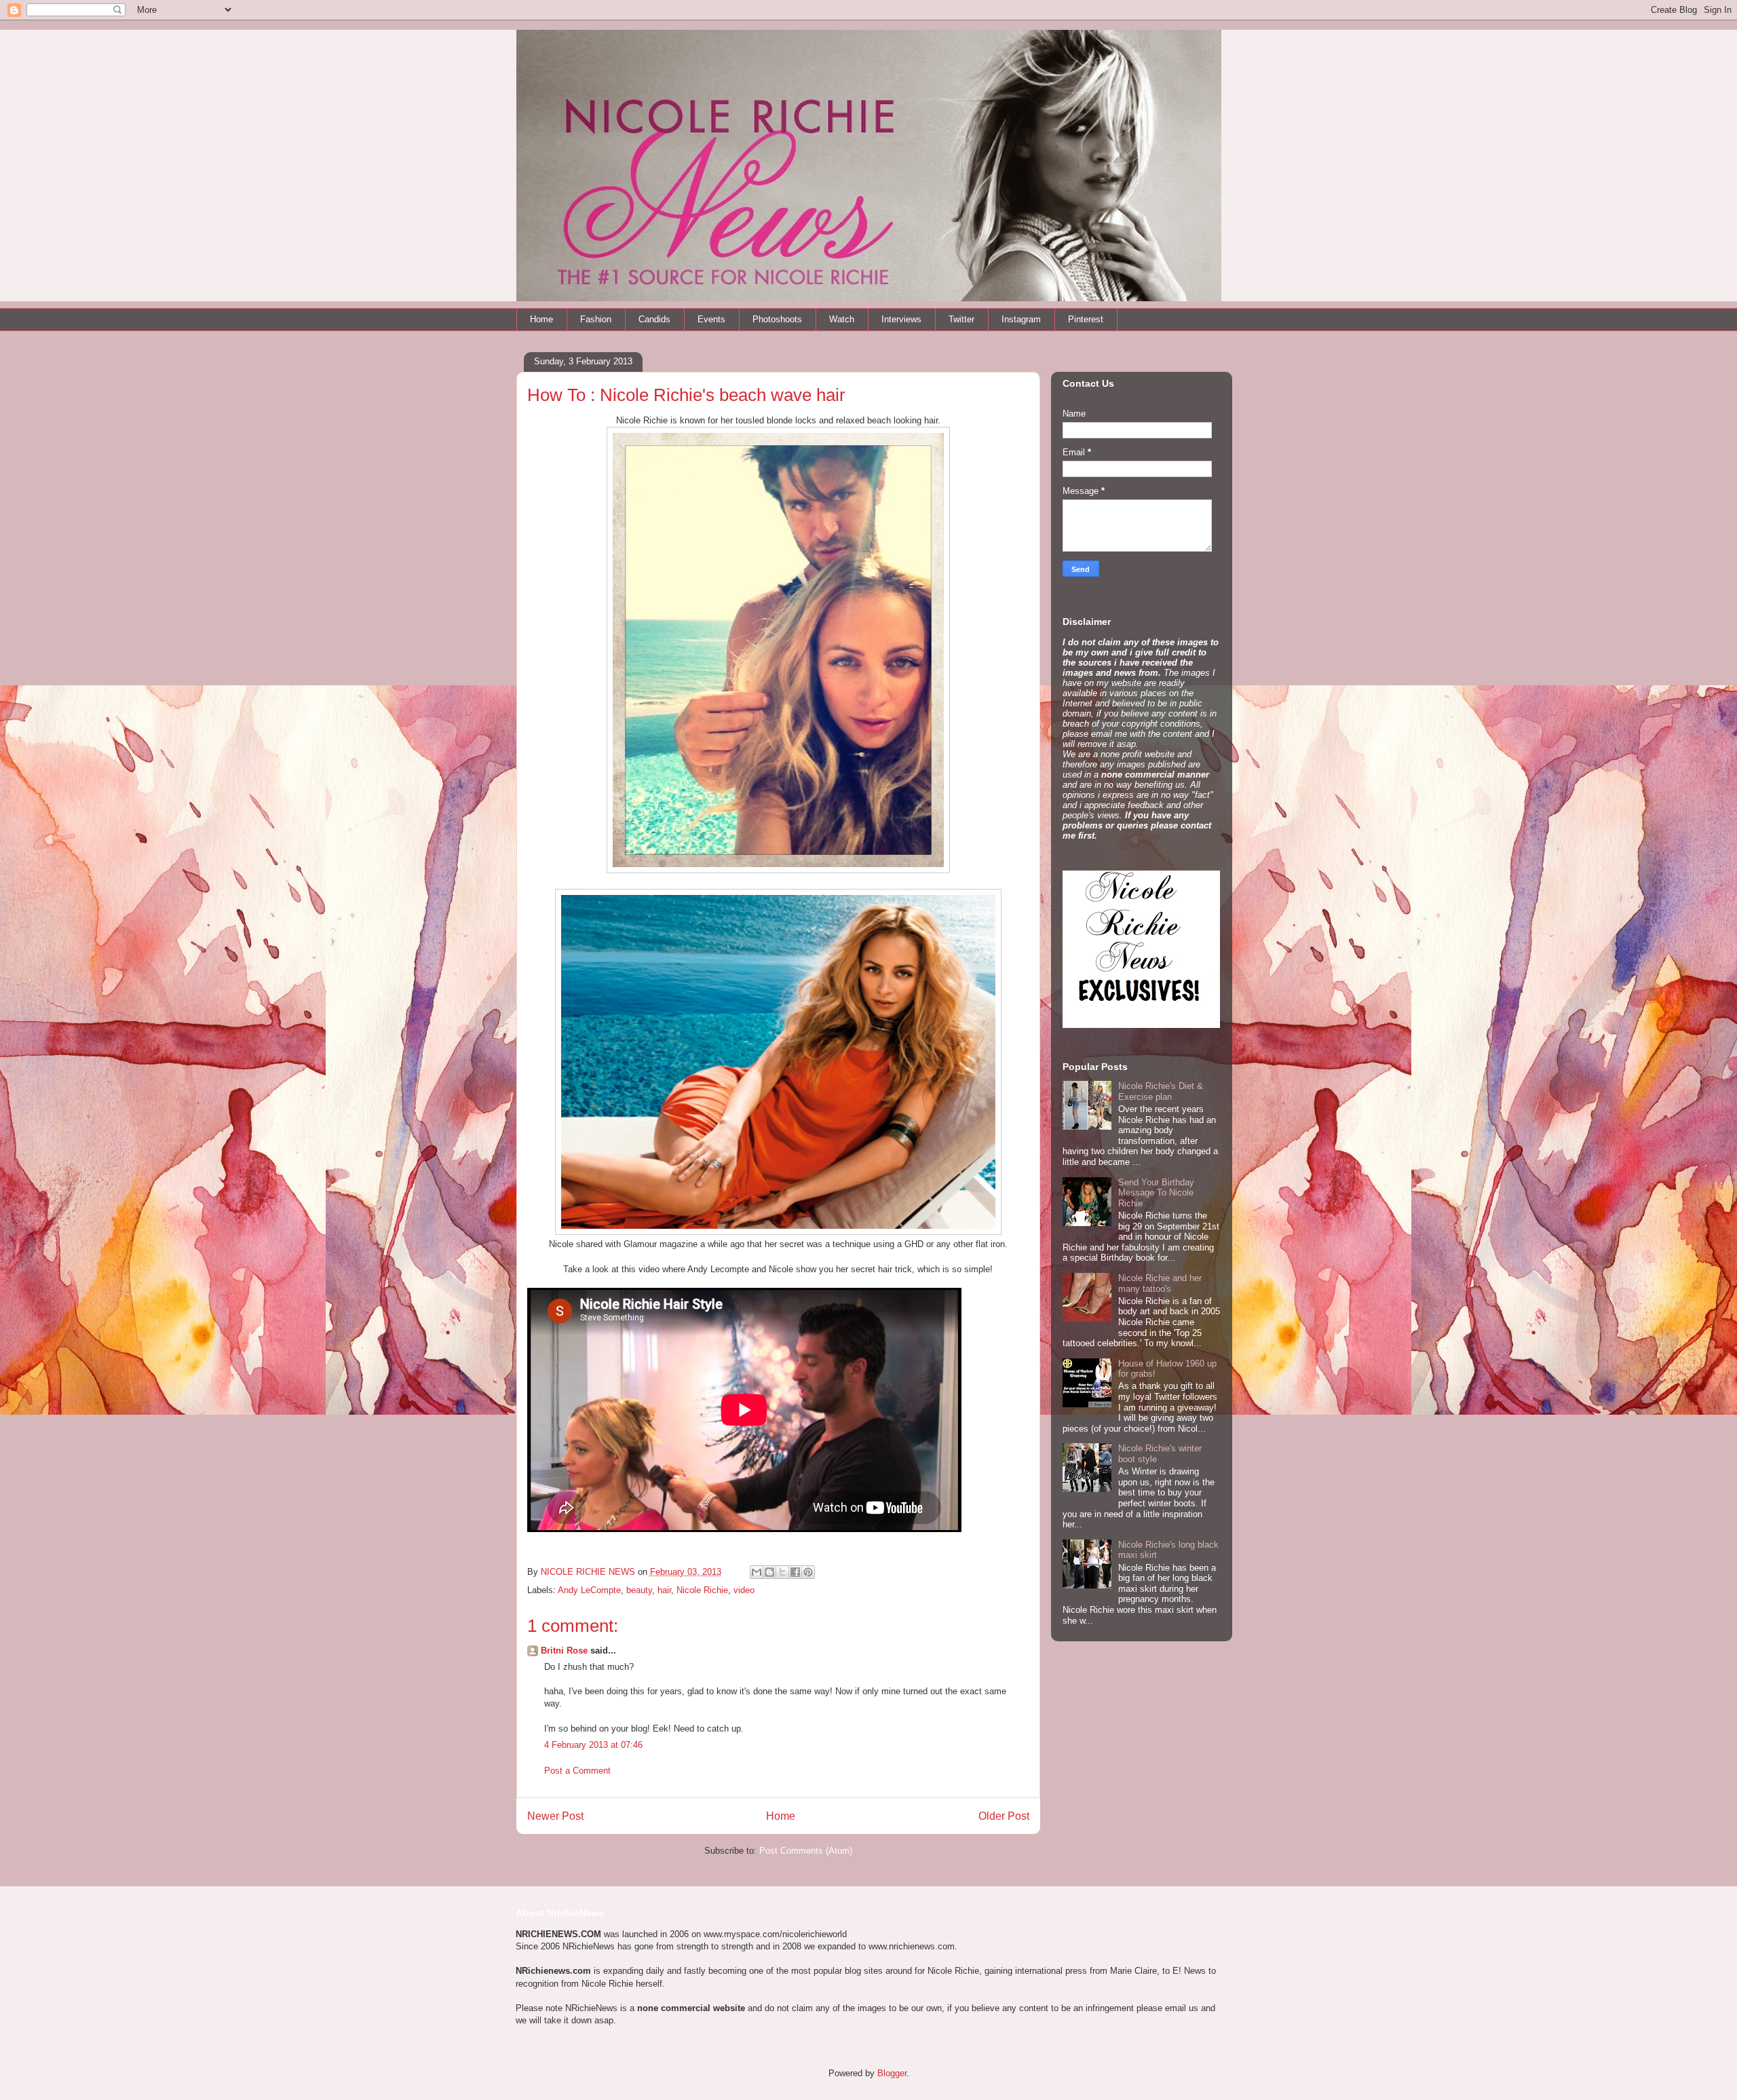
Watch (842, 319)
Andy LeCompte (589, 1590)
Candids (654, 319)
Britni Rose (564, 1650)
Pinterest (1086, 319)
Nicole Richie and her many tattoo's (1160, 1283)
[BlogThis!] (769, 1572)
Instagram (1021, 319)
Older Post (1004, 1816)
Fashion (596, 319)
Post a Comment (577, 1771)
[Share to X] (782, 1572)
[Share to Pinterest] (808, 1572)
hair (664, 1590)
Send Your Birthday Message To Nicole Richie (1156, 1193)
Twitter (961, 319)
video (744, 1590)
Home (541, 319)
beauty (639, 1590)
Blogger (892, 2073)
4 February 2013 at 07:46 (593, 1745)
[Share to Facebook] (795, 1572)
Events (711, 319)
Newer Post (555, 1816)
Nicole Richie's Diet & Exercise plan (1161, 1091)
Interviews (901, 319)
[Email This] (757, 1572)
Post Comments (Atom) (806, 1851)
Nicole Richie (702, 1590)
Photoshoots (777, 319)
